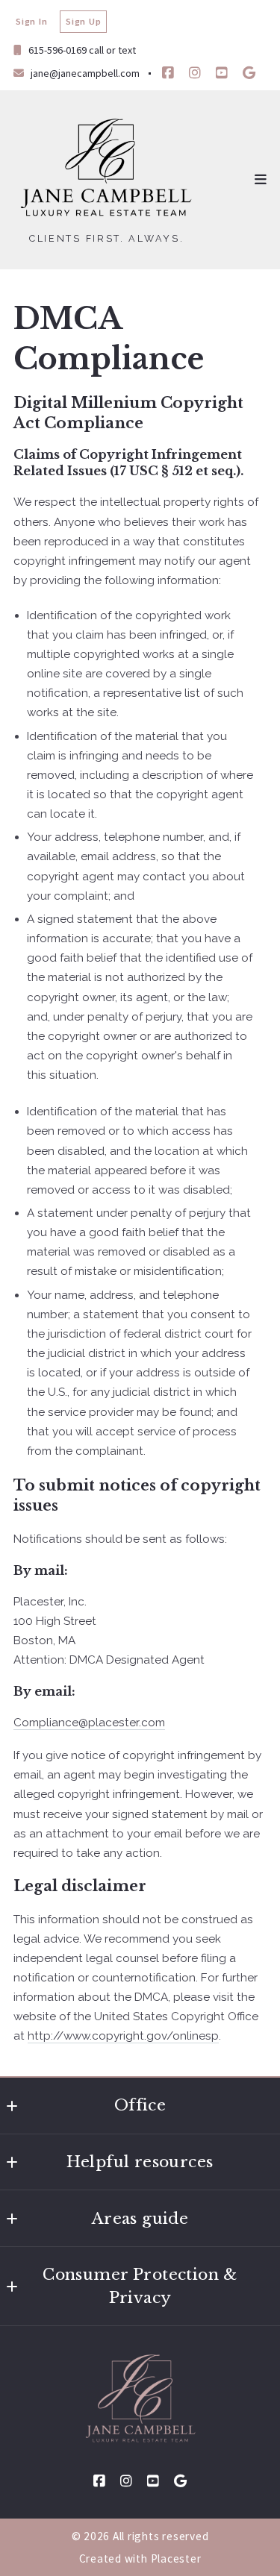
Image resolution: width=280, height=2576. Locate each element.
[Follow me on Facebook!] (168, 73)
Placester (176, 2558)
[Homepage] (106, 169)
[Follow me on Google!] (249, 73)
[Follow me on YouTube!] (222, 73)
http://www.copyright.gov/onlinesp (123, 2036)
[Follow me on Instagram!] (195, 73)
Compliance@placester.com (89, 1723)
